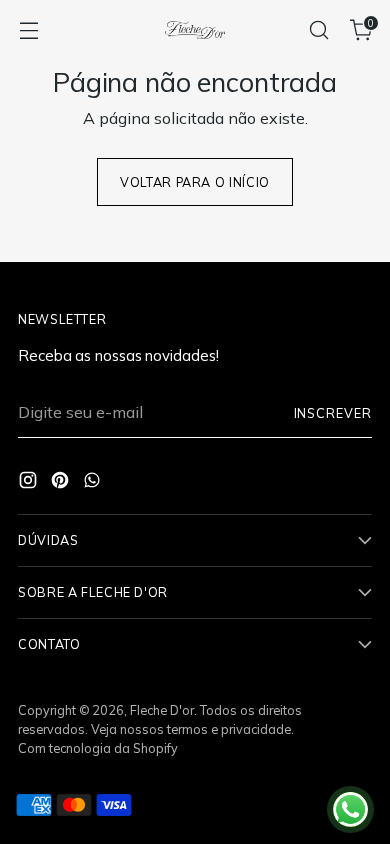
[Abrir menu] (28, 30)
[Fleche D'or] (195, 30)
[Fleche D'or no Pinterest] (62, 483)
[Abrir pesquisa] (318, 30)
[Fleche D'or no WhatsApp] (94, 483)
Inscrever (333, 413)
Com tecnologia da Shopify (98, 748)
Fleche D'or (162, 710)
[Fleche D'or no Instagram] (30, 483)
